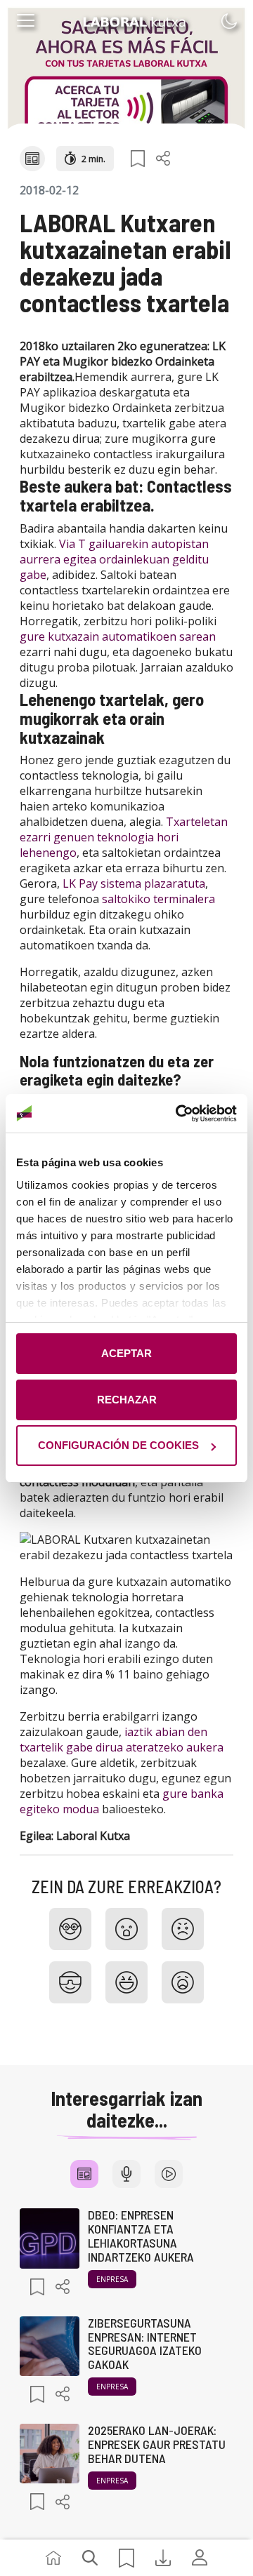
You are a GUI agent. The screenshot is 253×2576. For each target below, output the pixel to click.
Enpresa (112, 2279)
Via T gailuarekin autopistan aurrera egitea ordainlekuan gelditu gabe (114, 559)
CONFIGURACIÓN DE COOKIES (118, 1445)
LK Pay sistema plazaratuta (134, 883)
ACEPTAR (126, 1353)
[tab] (84, 2174)
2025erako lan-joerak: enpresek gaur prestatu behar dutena (157, 2444)
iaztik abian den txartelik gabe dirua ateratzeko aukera (122, 1740)
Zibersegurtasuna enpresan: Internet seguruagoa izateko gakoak (145, 2343)
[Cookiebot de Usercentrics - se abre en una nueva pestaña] (179, 1114)
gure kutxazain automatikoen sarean (118, 636)
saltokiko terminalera (158, 899)
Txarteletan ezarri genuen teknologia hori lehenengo (124, 837)
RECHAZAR (127, 1400)
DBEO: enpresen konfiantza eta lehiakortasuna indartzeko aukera (141, 2235)
